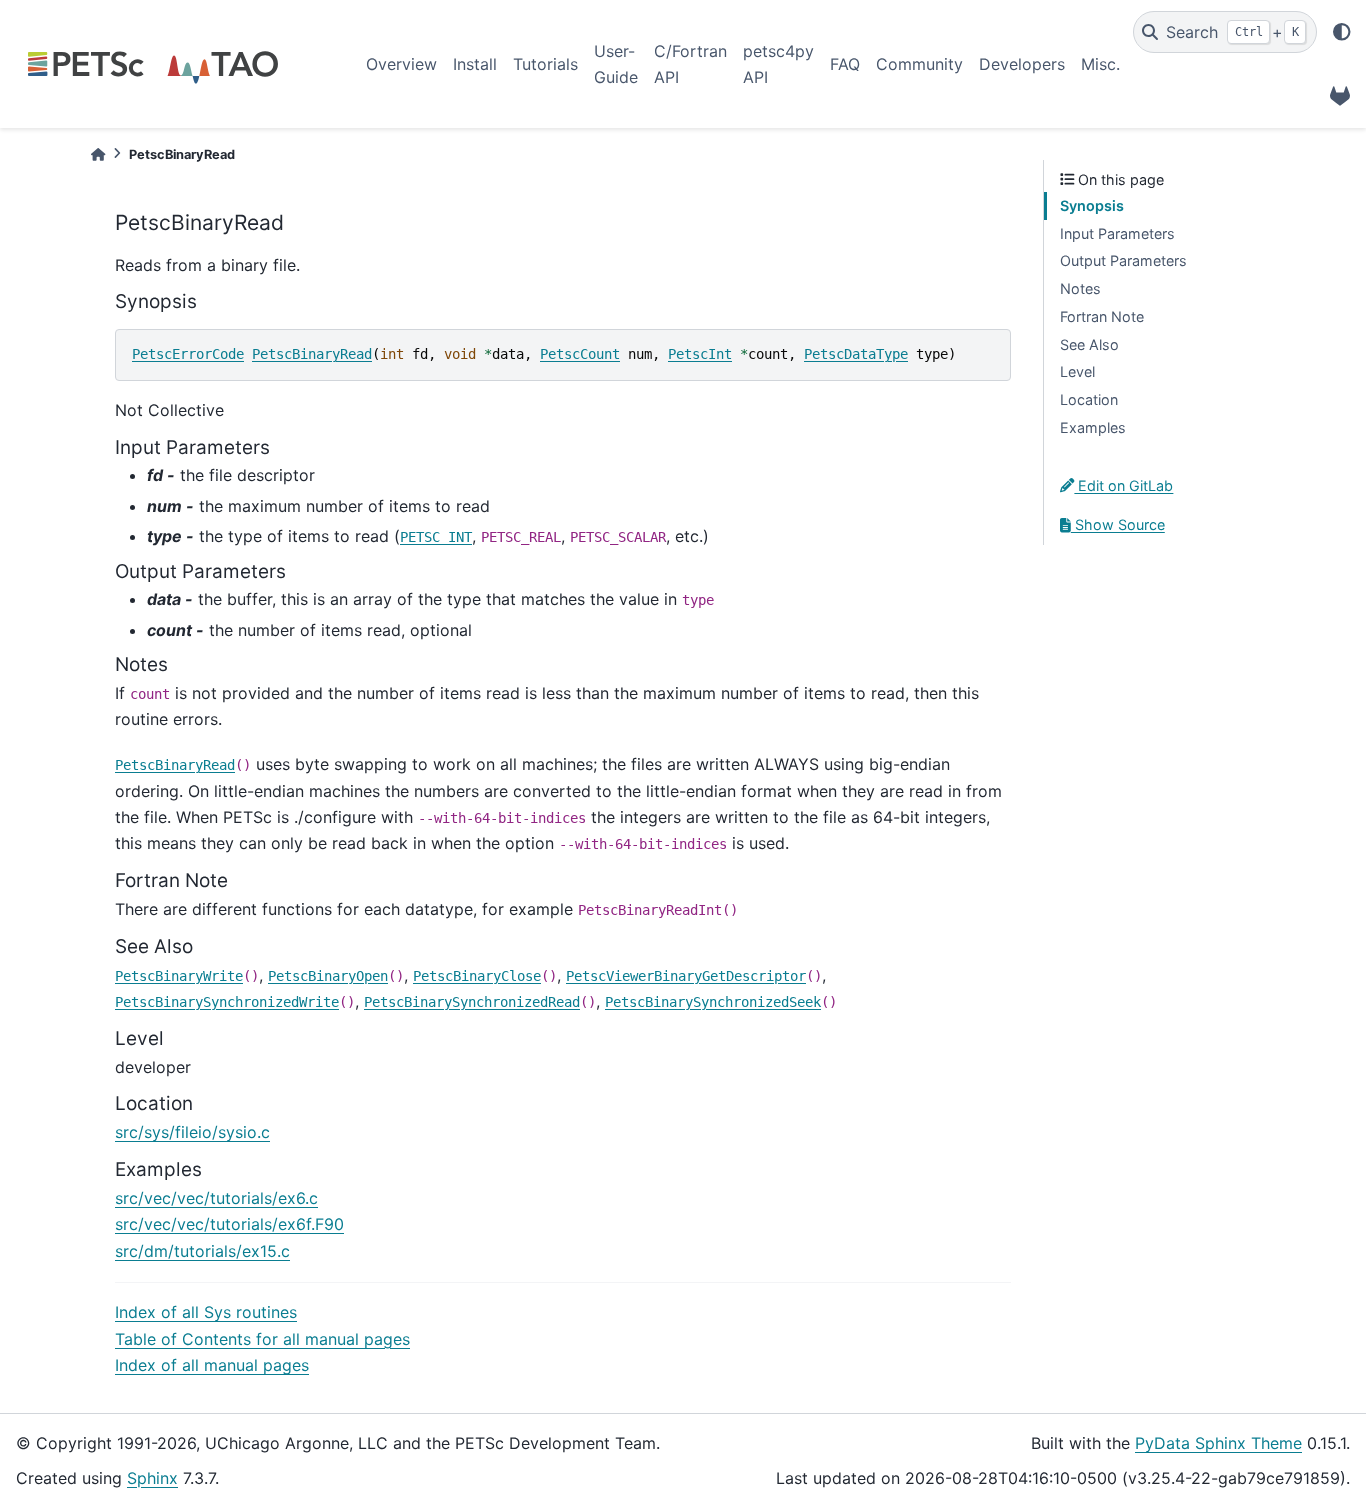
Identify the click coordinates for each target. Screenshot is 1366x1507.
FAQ (845, 64)
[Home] (98, 154)
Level (1077, 371)
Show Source (1118, 524)
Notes (1080, 288)
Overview (401, 64)
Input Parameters (1117, 233)
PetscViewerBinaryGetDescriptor (686, 976)
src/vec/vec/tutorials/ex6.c (216, 1198)
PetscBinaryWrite (179, 976)
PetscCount (580, 354)
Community (919, 64)
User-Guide (616, 64)
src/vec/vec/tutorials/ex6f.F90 (229, 1224)
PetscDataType (856, 354)
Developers (1022, 64)
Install (475, 64)
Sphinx (152, 1478)
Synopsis (1092, 205)
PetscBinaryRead (312, 354)
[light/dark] (1342, 32)
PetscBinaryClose (477, 976)
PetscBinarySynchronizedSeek (713, 1002)
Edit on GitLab (1123, 485)
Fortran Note (1102, 316)
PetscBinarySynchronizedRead (472, 1002)
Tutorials (545, 64)
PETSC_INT (436, 537)
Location (1089, 399)
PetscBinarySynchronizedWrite (227, 1002)
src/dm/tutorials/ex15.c (202, 1251)
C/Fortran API (690, 64)
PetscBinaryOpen (328, 976)
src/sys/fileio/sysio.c (192, 1132)
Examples (1093, 427)
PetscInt (700, 354)
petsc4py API (778, 64)
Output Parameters (1123, 260)
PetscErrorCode (188, 354)
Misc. (1100, 64)
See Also (1089, 344)
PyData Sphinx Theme (1218, 1443)
